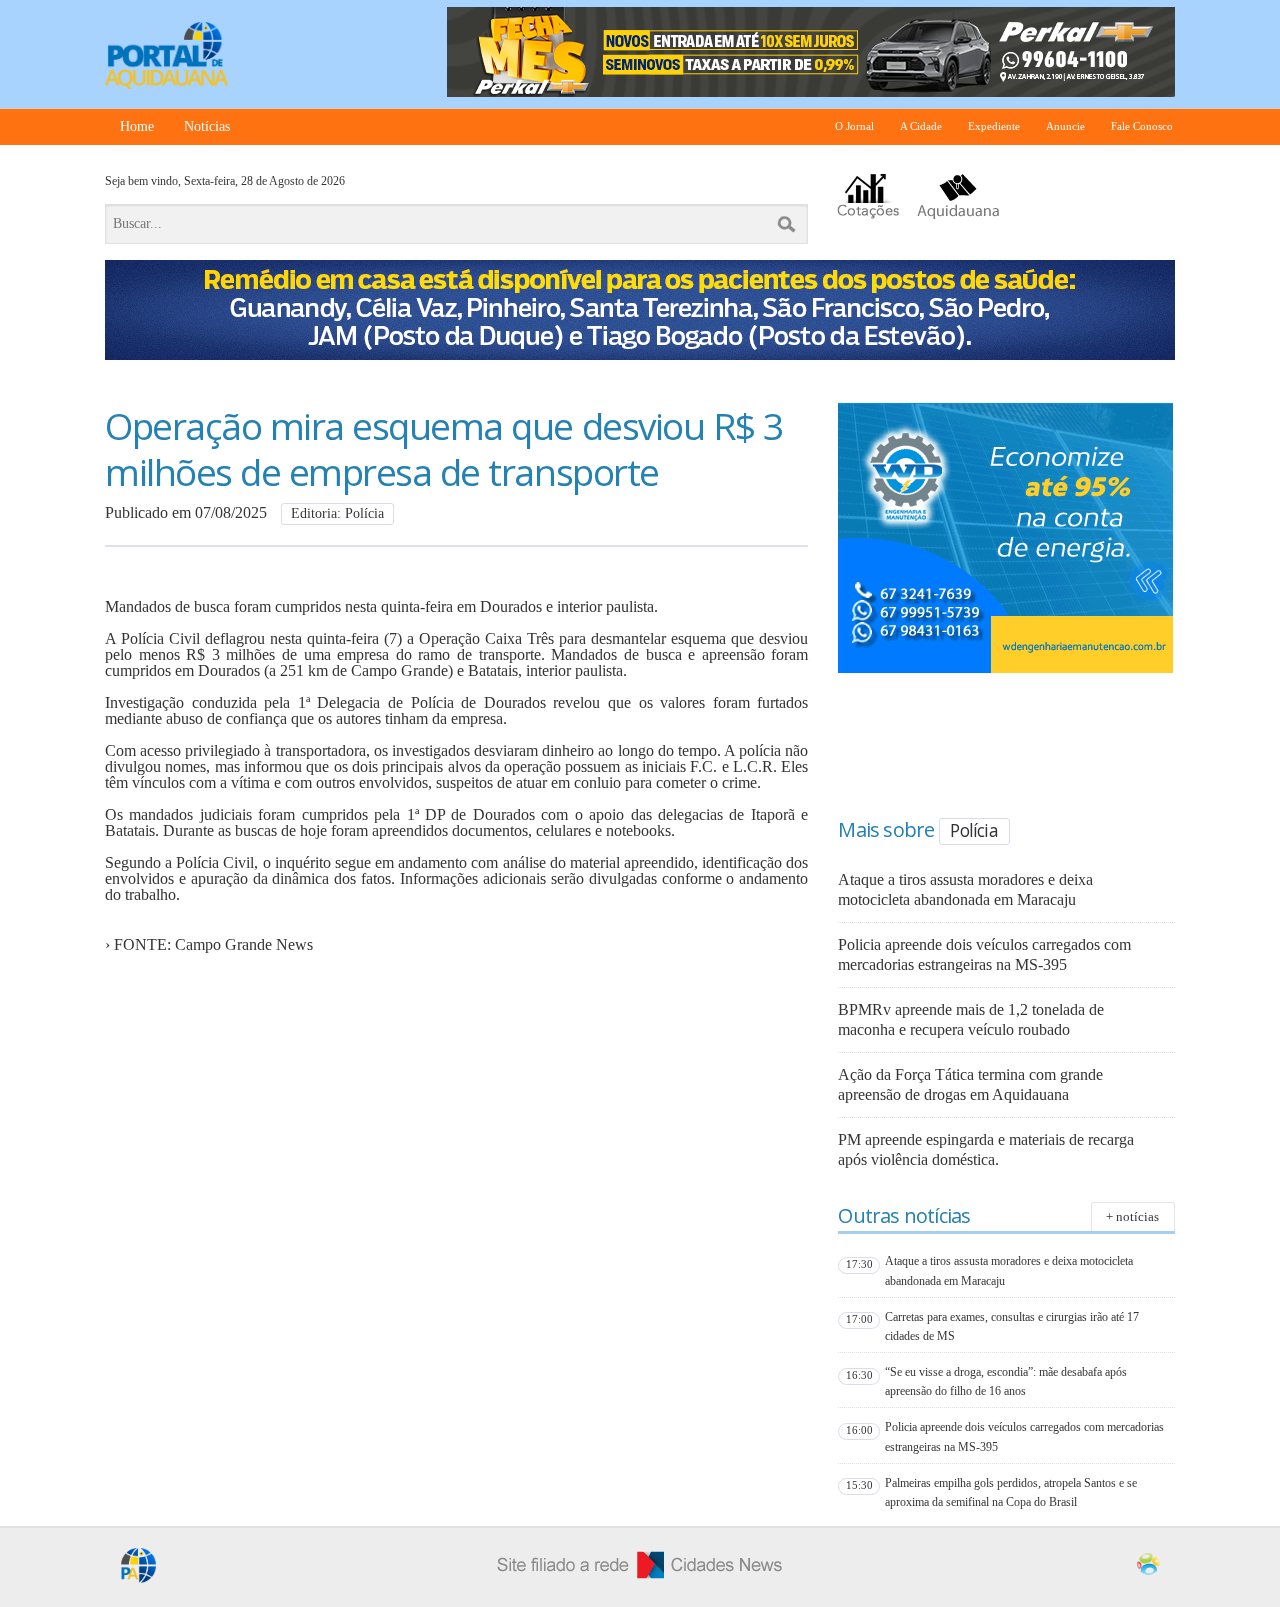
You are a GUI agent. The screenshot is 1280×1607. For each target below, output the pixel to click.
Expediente (994, 126)
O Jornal (854, 126)
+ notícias (1132, 1216)
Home (137, 126)
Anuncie (1065, 126)
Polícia (973, 830)
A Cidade (921, 126)
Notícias (207, 126)
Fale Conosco (1142, 126)
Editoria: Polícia (337, 513)
